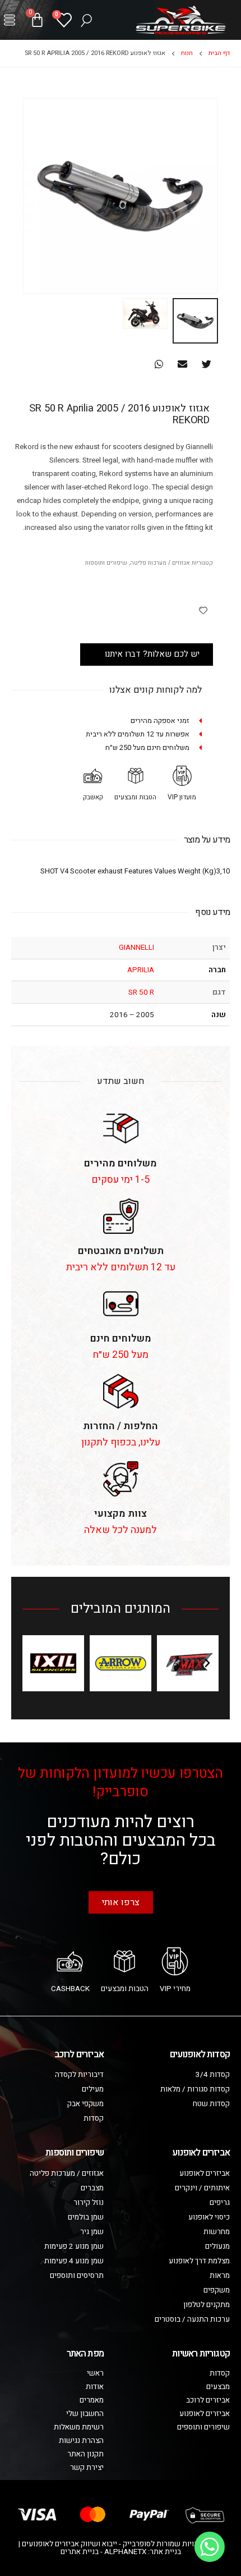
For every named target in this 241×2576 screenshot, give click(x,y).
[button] (10, 20)
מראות (220, 2276)
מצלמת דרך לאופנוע (199, 2261)
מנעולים (217, 2246)
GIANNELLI (136, 948)
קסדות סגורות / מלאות (195, 2089)
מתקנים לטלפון (207, 2305)
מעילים (93, 2089)
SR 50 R (141, 992)
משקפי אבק (85, 2104)
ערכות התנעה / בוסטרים (192, 2319)
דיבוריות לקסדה (79, 2075)
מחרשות (217, 2232)
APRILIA (141, 970)
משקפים (217, 2290)
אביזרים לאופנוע (205, 2174)
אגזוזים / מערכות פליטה (160, 563)
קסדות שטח (211, 2104)
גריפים (220, 2203)
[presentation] (216, 196)
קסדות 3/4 (213, 2075)
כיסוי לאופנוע (209, 2217)
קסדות (94, 2119)
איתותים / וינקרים (202, 2188)
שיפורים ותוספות (106, 563)
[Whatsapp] (210, 2547)
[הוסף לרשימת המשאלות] (203, 610)
